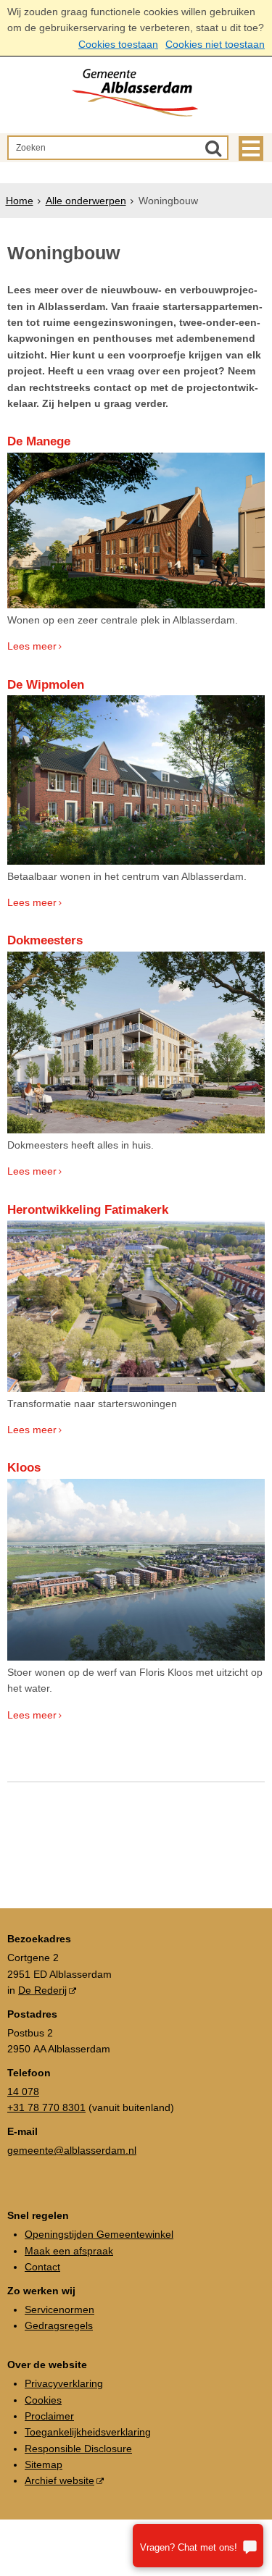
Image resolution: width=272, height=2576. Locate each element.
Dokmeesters (45, 940)
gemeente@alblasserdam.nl (72, 2150)
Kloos (24, 1468)
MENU (251, 148)
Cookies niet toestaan (215, 44)
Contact (42, 2267)
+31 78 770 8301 (46, 2107)
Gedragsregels (59, 2325)
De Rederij (42, 1990)
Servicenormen (59, 2309)
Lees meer (32, 646)
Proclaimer (49, 2416)
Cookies (43, 2400)
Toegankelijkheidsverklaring (88, 2432)
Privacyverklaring (64, 2383)
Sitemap (44, 2464)
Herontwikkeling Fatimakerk (88, 1210)
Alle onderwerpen (86, 201)
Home (20, 201)
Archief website (59, 2480)
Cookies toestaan (118, 44)
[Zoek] (213, 148)
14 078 (23, 2092)
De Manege (39, 441)
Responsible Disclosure (78, 2449)
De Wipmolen (46, 685)
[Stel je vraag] (198, 2546)
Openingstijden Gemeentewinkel (99, 2234)
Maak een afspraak (69, 2251)
